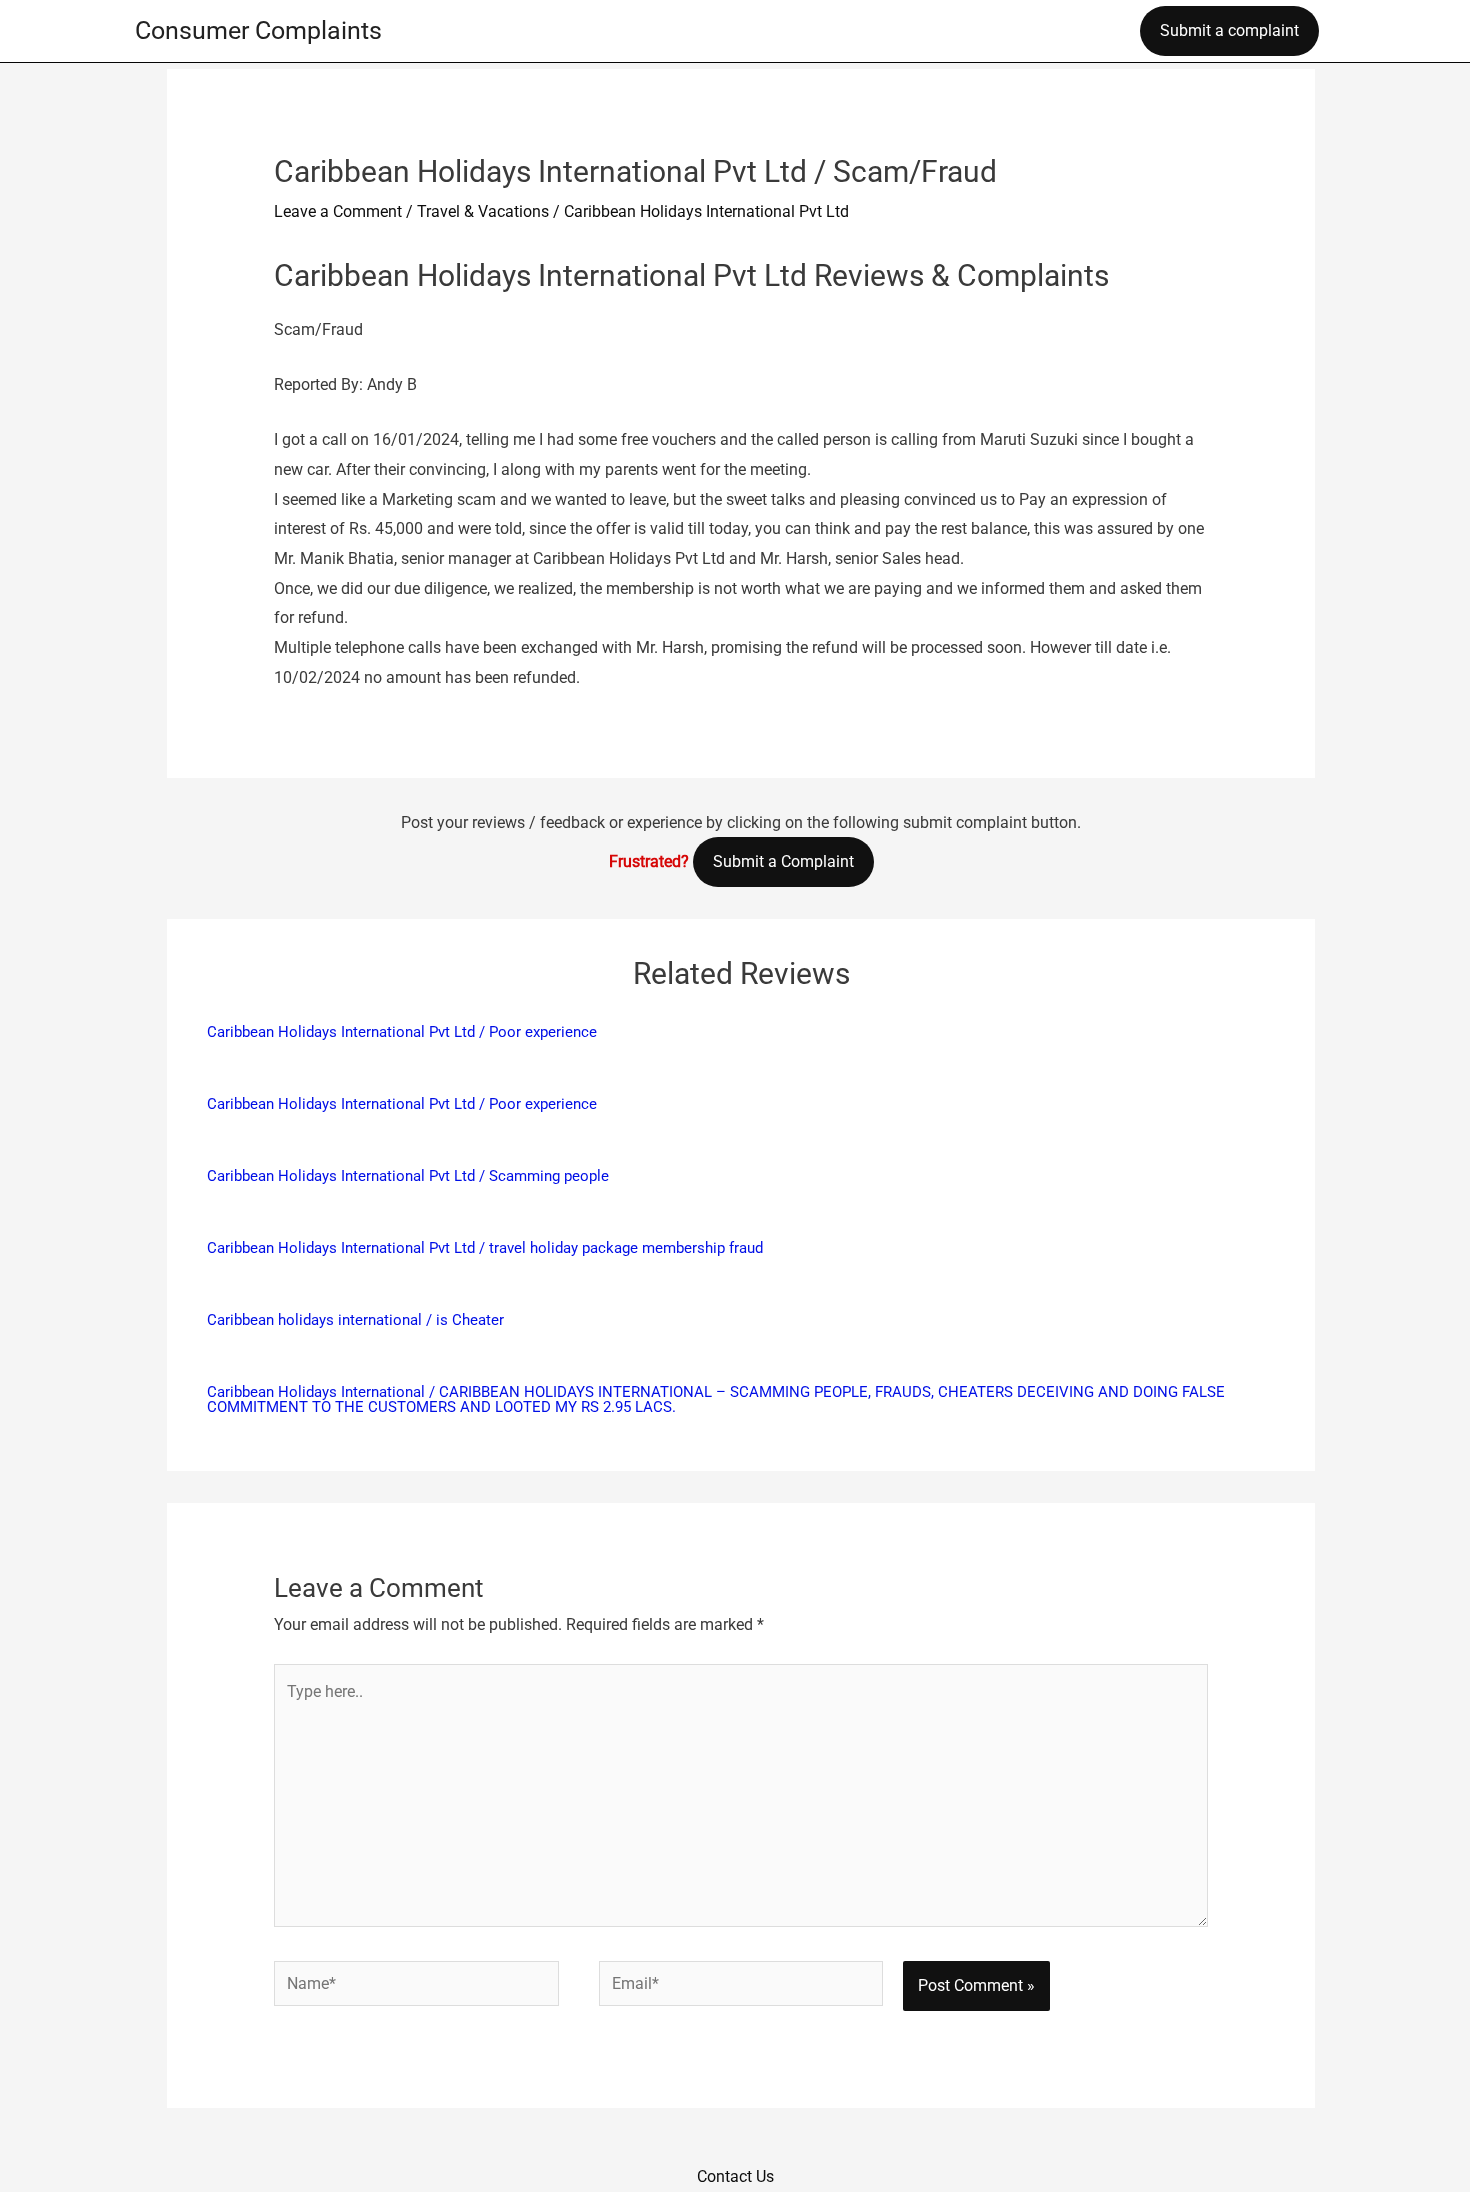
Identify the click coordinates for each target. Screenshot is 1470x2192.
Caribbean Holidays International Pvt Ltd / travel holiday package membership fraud (485, 1248)
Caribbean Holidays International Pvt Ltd (706, 211)
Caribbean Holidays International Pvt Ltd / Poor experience (402, 1032)
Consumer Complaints (258, 30)
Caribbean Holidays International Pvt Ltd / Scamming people (408, 1176)
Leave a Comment (338, 211)
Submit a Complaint (783, 861)
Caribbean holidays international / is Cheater (355, 1320)
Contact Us (735, 2176)
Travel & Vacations (483, 211)
